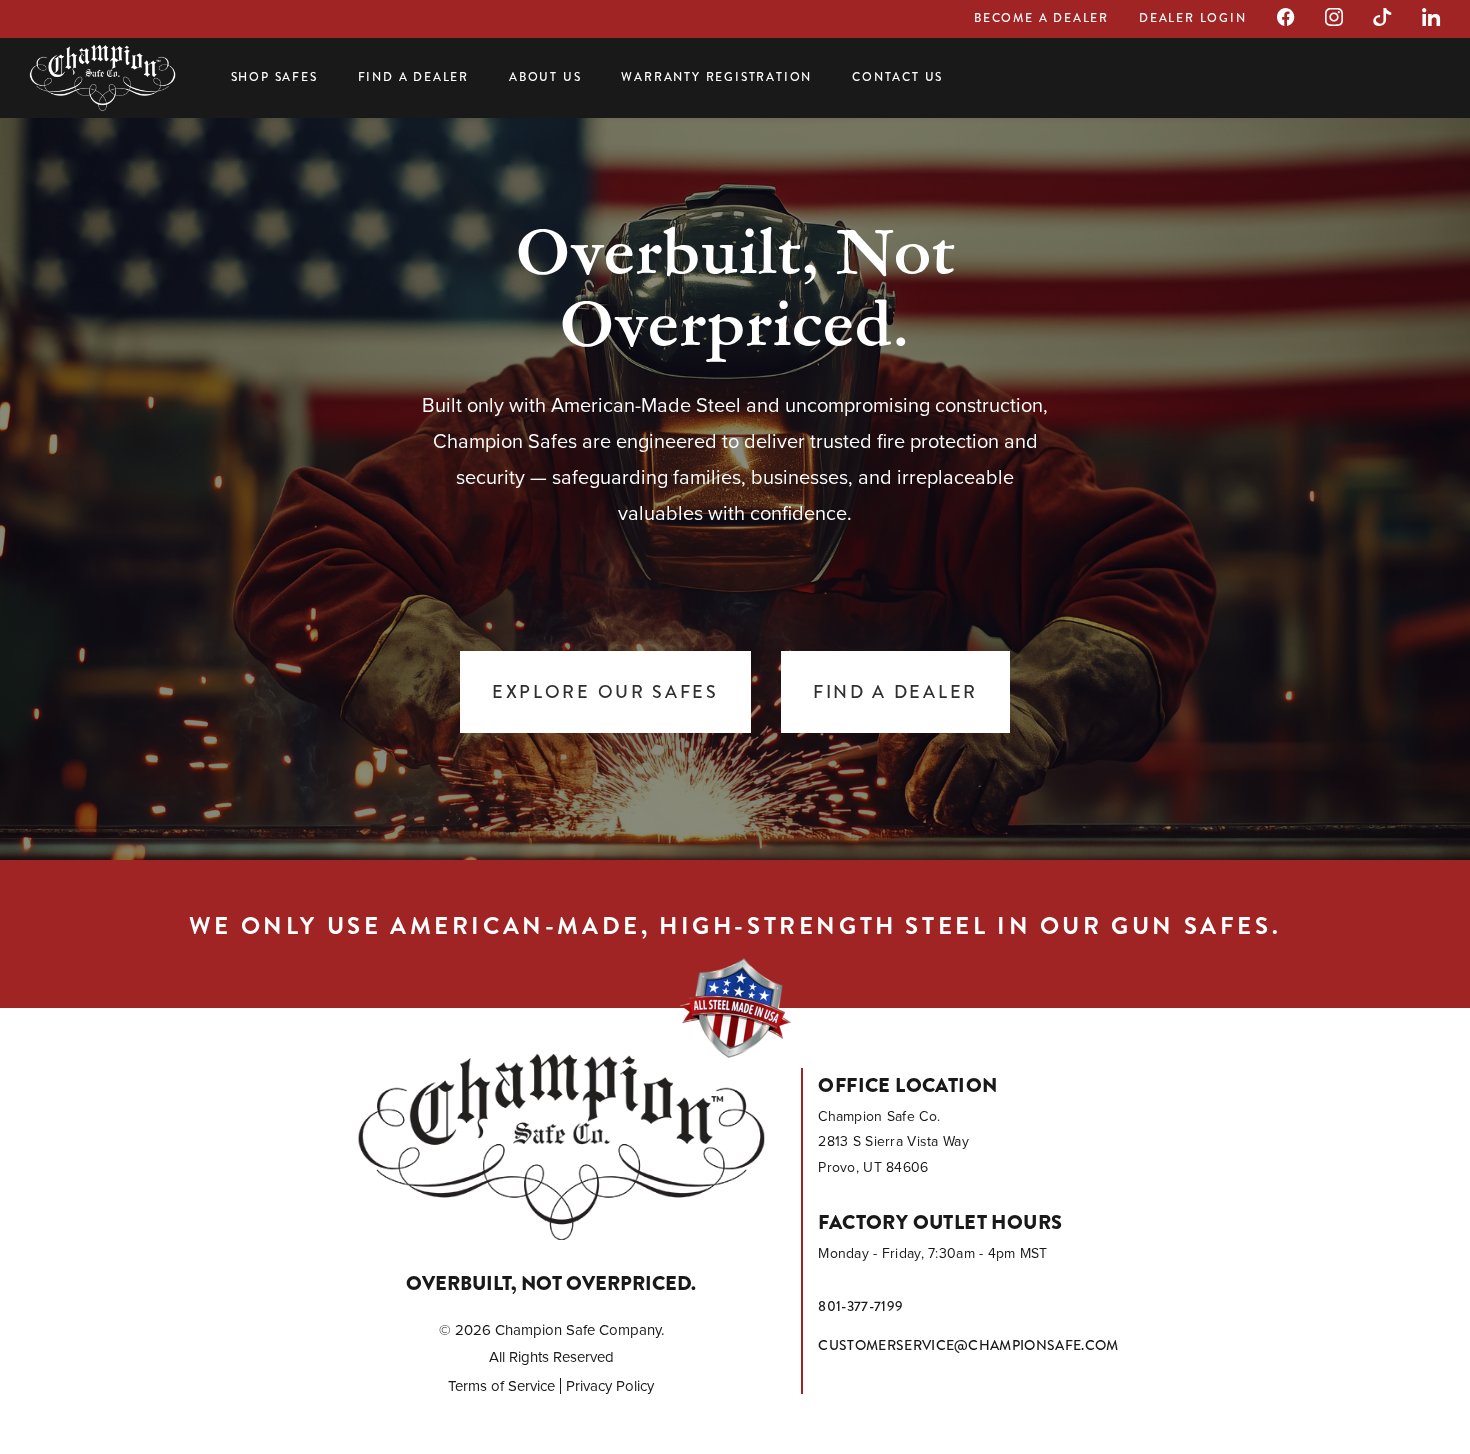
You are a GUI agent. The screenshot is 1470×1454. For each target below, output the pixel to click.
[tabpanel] (735, 480)
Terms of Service (501, 1386)
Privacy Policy (610, 1386)
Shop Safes (274, 77)
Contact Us (897, 77)
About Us (545, 77)
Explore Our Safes (605, 692)
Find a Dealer (413, 77)
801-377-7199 (860, 1306)
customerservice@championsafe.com (968, 1345)
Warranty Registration (716, 77)
